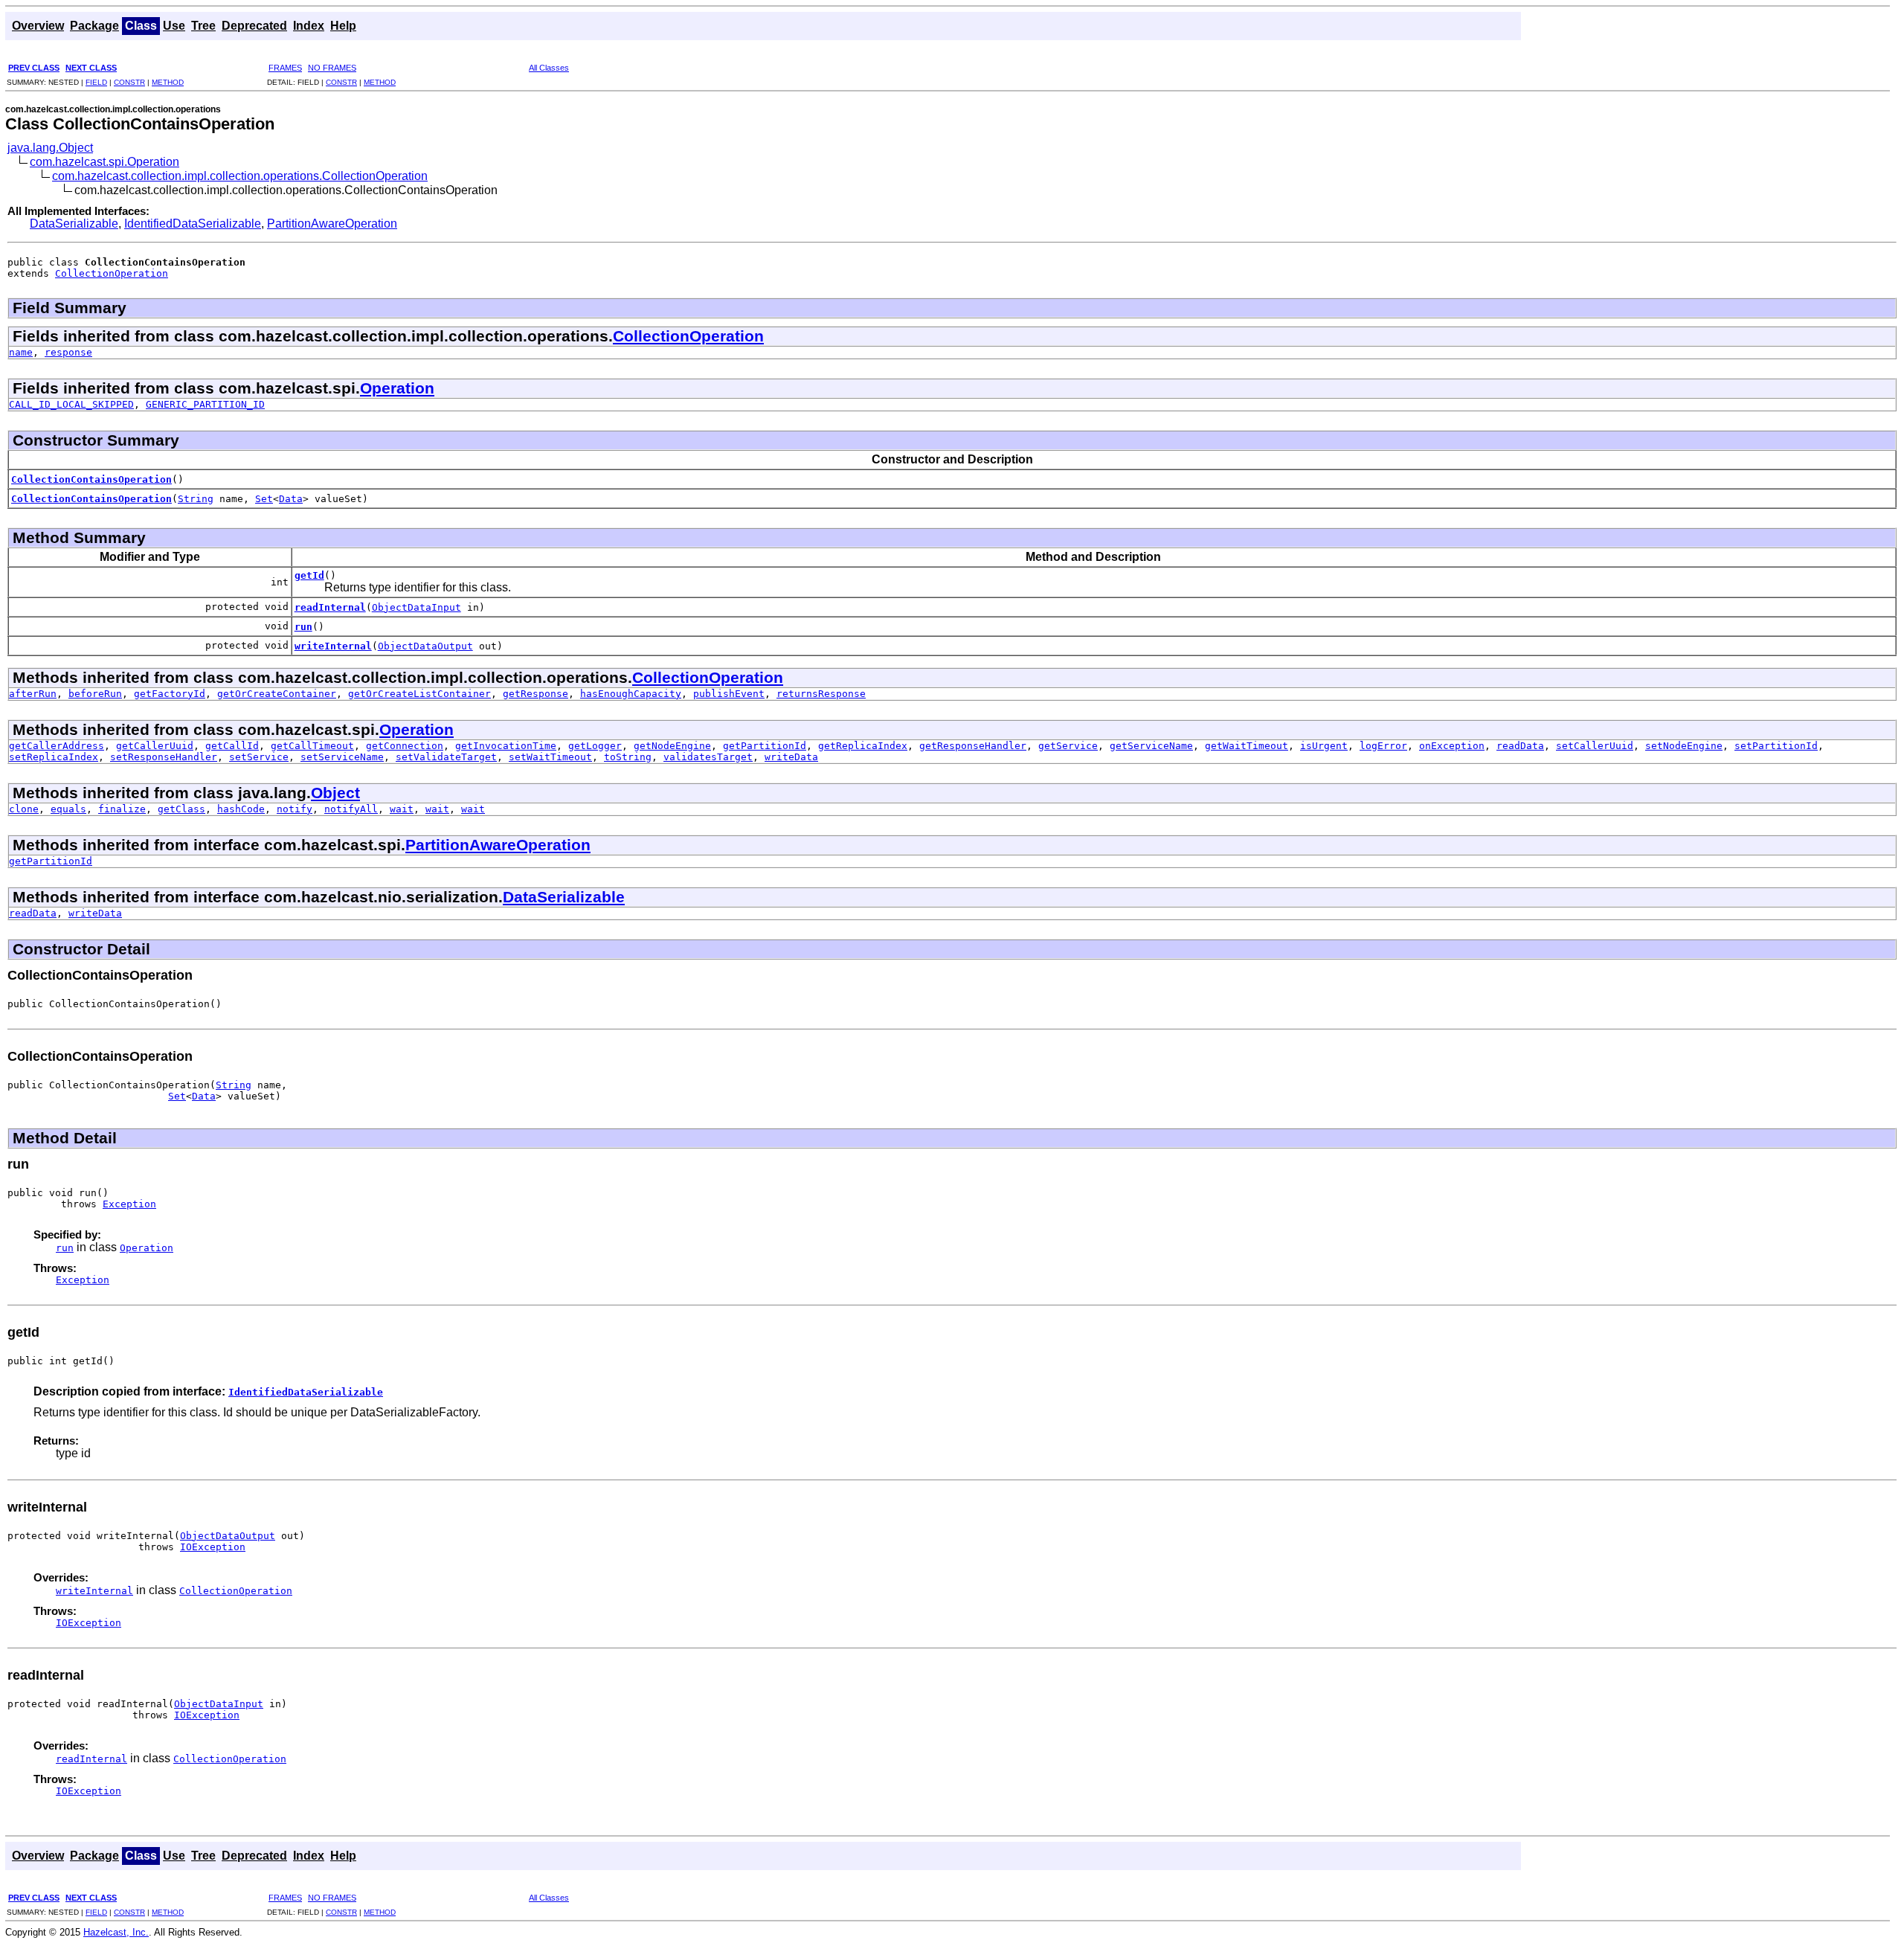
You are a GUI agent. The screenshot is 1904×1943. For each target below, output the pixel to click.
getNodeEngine (672, 746)
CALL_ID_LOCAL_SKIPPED (71, 404)
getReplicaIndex (863, 746)
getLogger (595, 746)
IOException (213, 1547)
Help (343, 26)
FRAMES (285, 68)
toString (628, 757)
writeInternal (333, 646)
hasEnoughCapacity (631, 694)
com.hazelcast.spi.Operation (104, 162)
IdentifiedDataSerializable (193, 224)
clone (24, 809)
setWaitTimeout (550, 757)
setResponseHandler (164, 757)
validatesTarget (708, 757)
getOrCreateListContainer (419, 694)
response (68, 352)
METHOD (168, 82)
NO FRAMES (332, 68)
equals (68, 809)
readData (1520, 746)
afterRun (33, 694)
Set (264, 499)
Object (335, 793)
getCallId (232, 746)
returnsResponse (821, 694)
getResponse (535, 694)
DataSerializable (74, 224)
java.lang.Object (50, 148)
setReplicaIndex (54, 757)
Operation (397, 388)
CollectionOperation (112, 273)
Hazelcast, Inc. (116, 1932)
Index (309, 26)
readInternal (330, 607)
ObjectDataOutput (425, 646)
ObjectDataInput (416, 607)
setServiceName (342, 757)
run (303, 627)
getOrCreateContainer (277, 694)
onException (1452, 746)
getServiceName (1151, 746)
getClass (181, 809)
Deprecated (254, 26)
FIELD (96, 82)
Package (94, 26)
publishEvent (729, 694)
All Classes (549, 68)
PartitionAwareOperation (332, 224)
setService (259, 757)
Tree (203, 26)
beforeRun (95, 694)
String (196, 499)
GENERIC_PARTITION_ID (205, 404)
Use (174, 26)
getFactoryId (170, 694)
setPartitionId (1776, 746)
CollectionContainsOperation (91, 479)
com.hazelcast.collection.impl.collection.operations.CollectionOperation (240, 176)
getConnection (405, 746)
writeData (791, 757)
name (21, 352)
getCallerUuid (155, 746)
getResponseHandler (973, 746)
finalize (122, 809)
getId (309, 575)
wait (402, 809)
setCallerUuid (1595, 746)
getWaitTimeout (1247, 746)
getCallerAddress (57, 746)
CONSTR (129, 82)
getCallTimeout (312, 746)
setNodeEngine (1684, 746)
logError (1383, 746)
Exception (129, 1204)
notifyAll (351, 809)
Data (291, 499)
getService (1068, 746)
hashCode (241, 809)
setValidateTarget (446, 757)
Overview (38, 26)
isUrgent (1324, 746)
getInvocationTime (506, 746)
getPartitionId (765, 746)
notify (295, 809)
